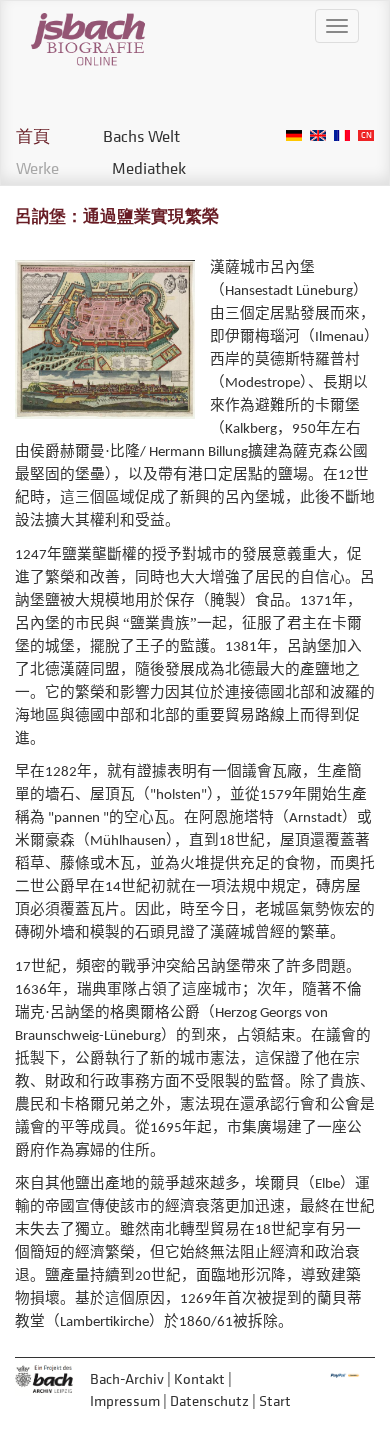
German (294, 135)
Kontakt (199, 1378)
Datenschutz (209, 1400)
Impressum (125, 1400)
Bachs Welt (141, 136)
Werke (37, 168)
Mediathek (149, 168)
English (318, 135)
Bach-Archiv (127, 1378)
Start (275, 1400)
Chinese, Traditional (366, 135)
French (342, 135)
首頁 (33, 136)
